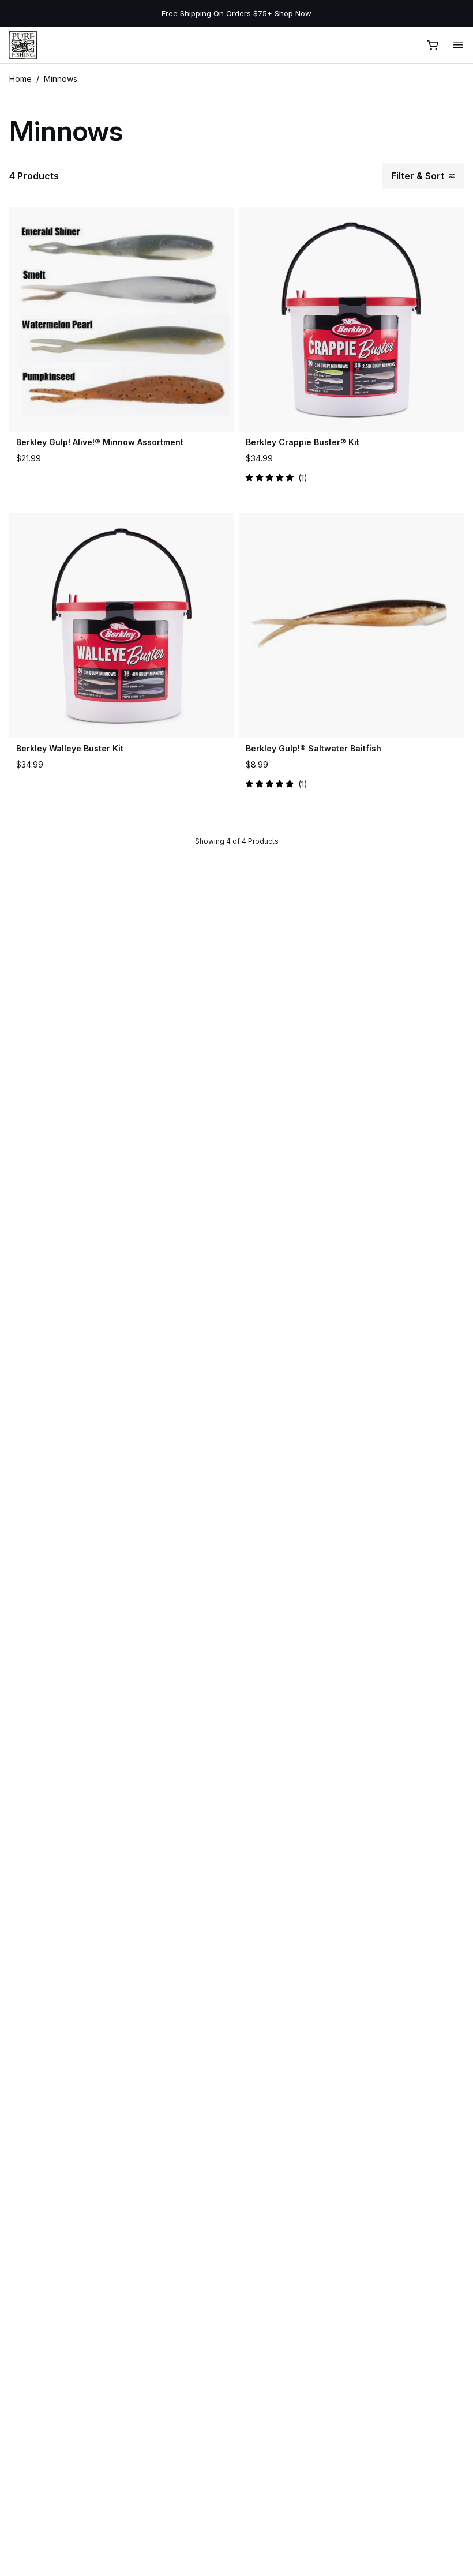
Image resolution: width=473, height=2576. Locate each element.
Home (20, 79)
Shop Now (293, 13)
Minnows (61, 79)
